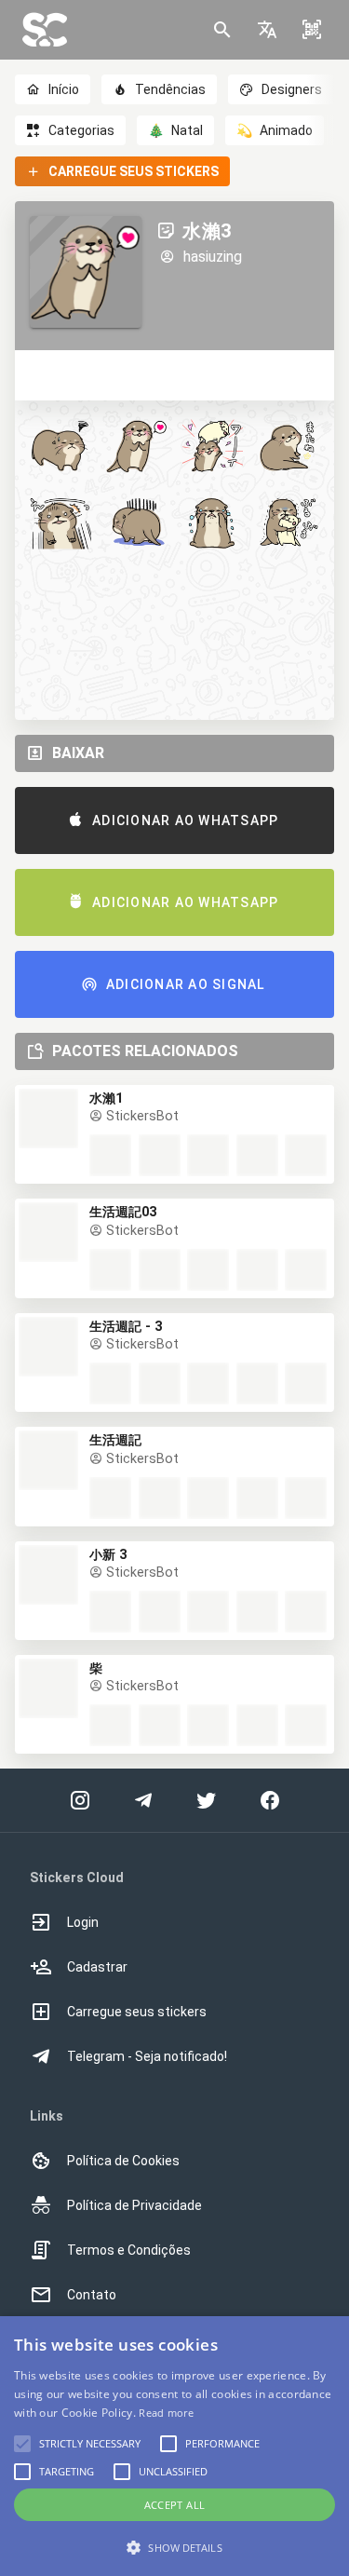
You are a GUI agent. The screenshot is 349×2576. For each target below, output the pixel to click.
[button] (267, 30)
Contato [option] (92, 2295)
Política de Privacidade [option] (134, 2205)
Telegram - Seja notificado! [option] (147, 2056)
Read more (166, 2413)
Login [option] (83, 1922)
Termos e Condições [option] (129, 2250)
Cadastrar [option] (97, 1967)
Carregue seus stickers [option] (137, 2012)
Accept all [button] (175, 2505)
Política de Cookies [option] (123, 2161)
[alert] (174, 2446)
